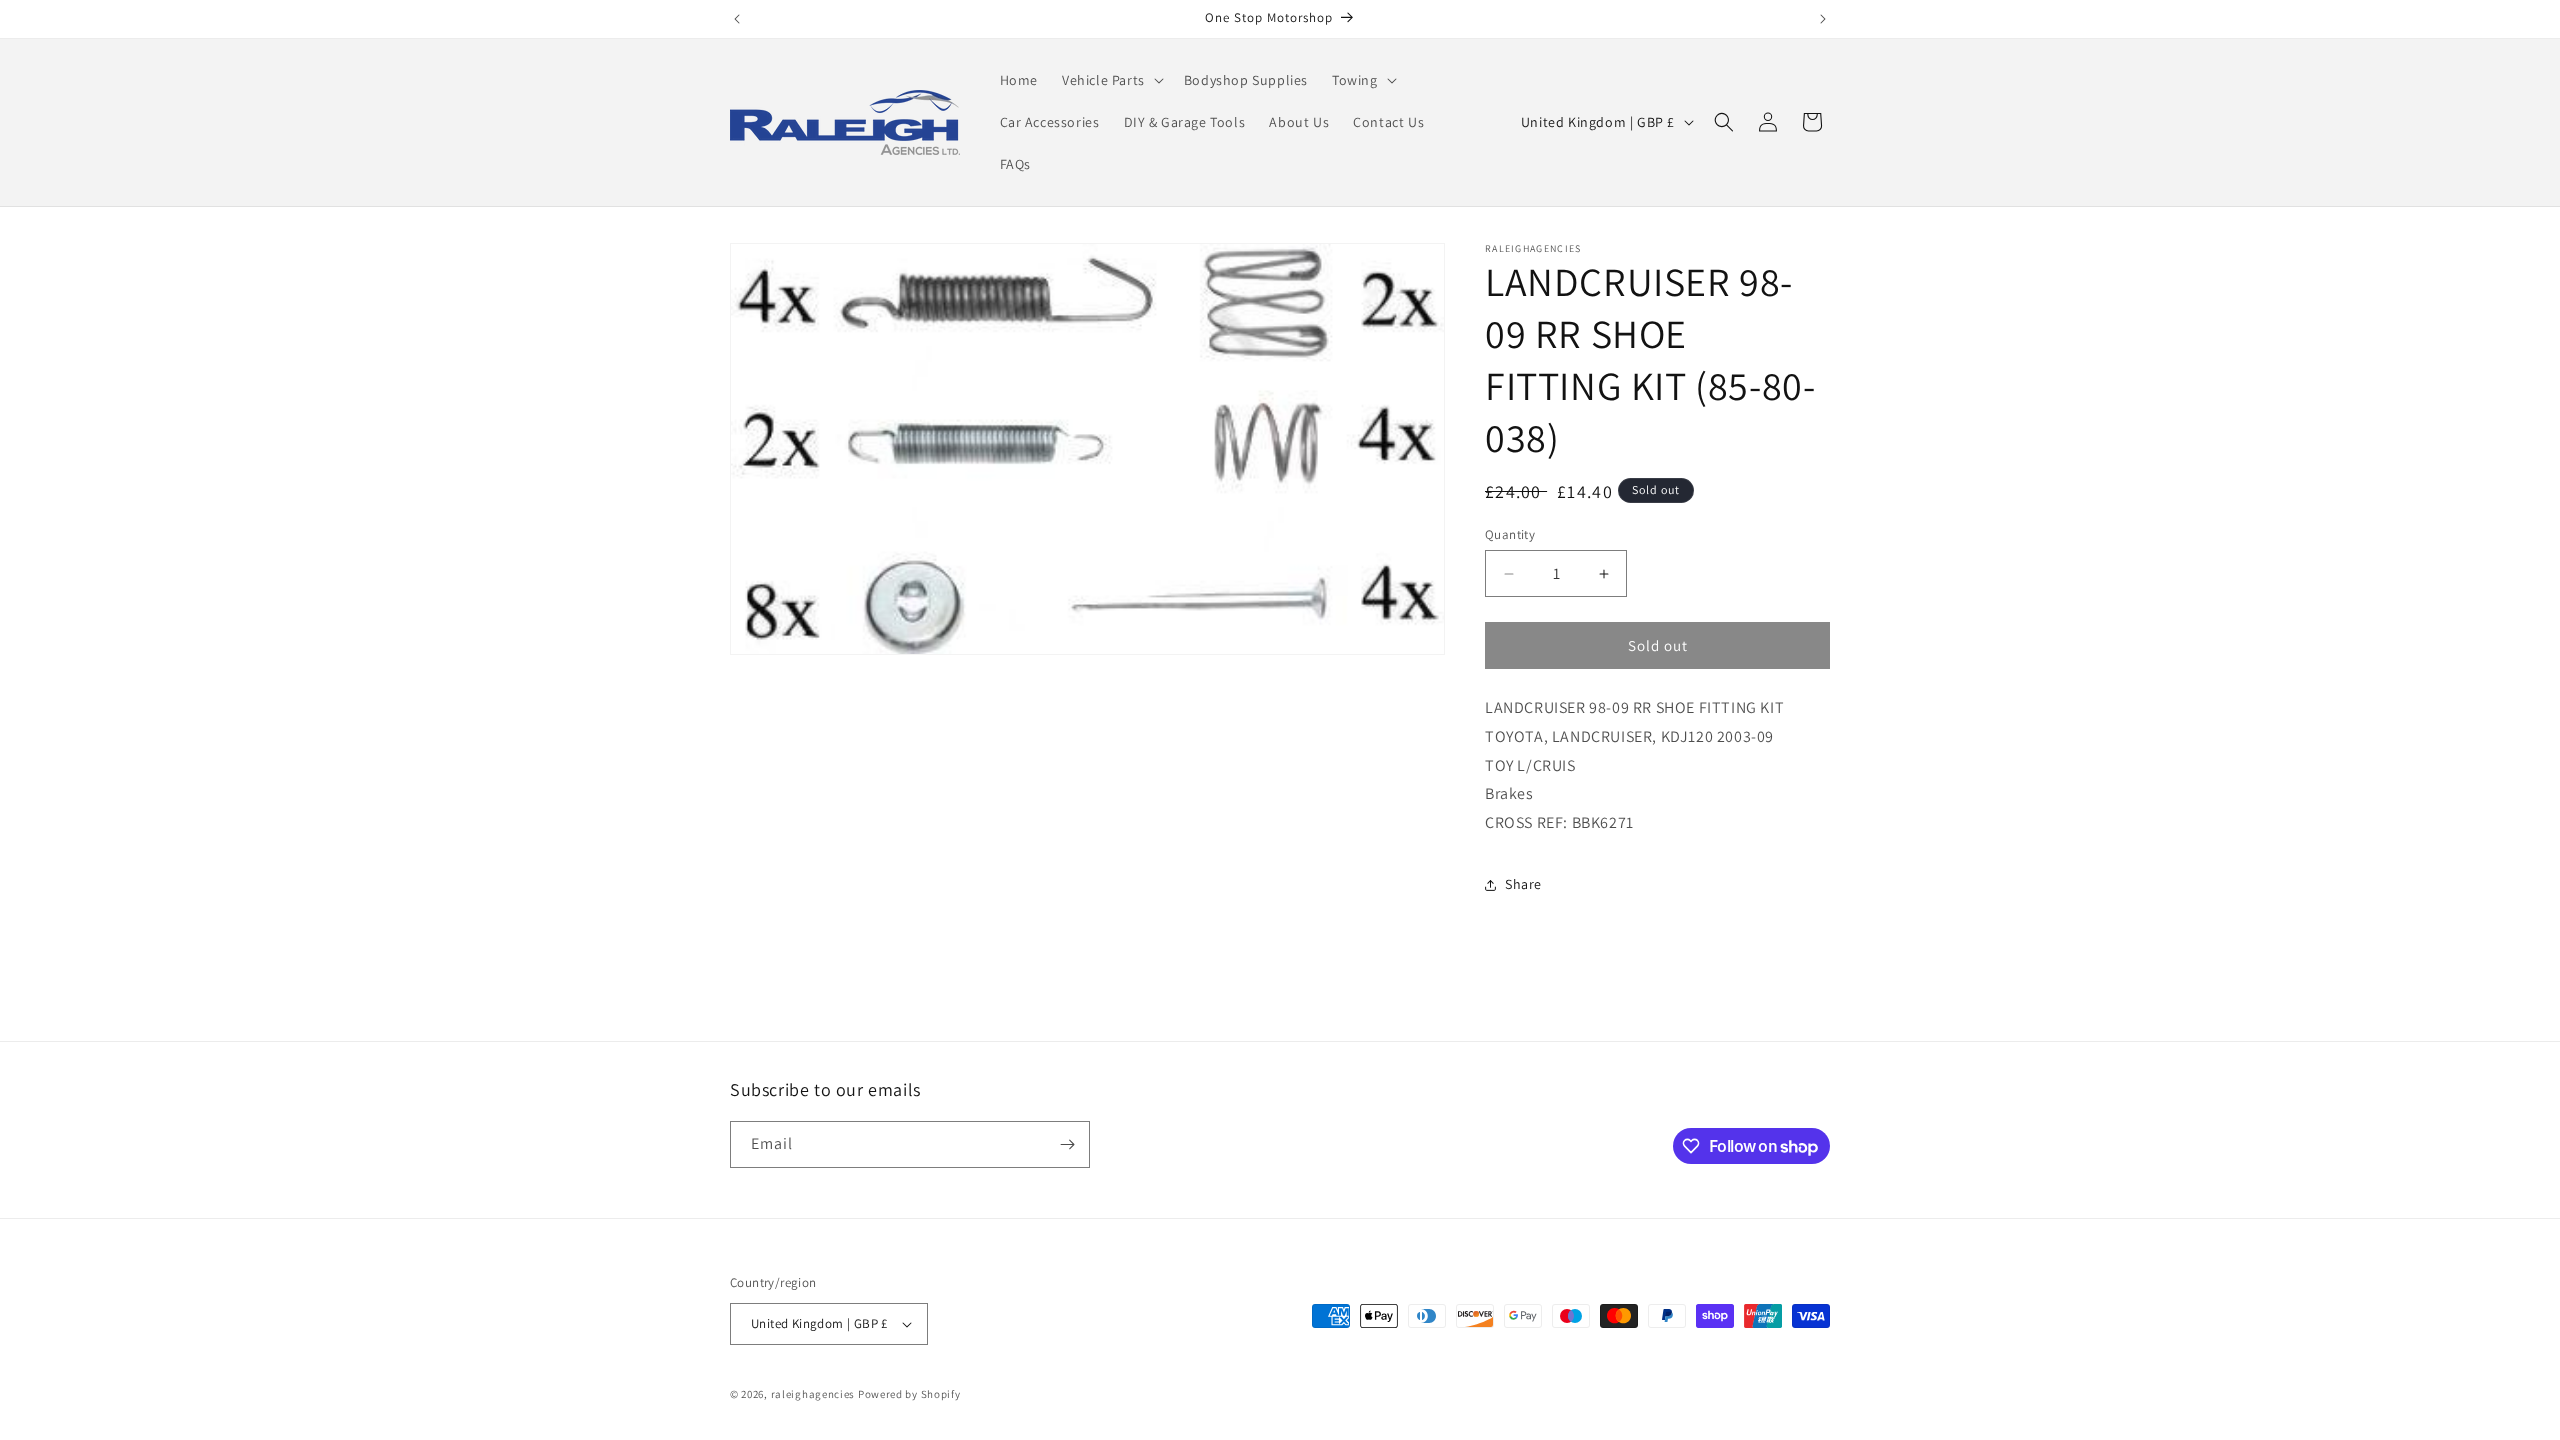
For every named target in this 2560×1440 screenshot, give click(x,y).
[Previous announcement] (737, 19)
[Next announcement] (1823, 19)
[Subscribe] (1067, 1144)
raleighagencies (813, 1394)
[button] (1111, 80)
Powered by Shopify (909, 1394)
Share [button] (1523, 884)
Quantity (1510, 534)
